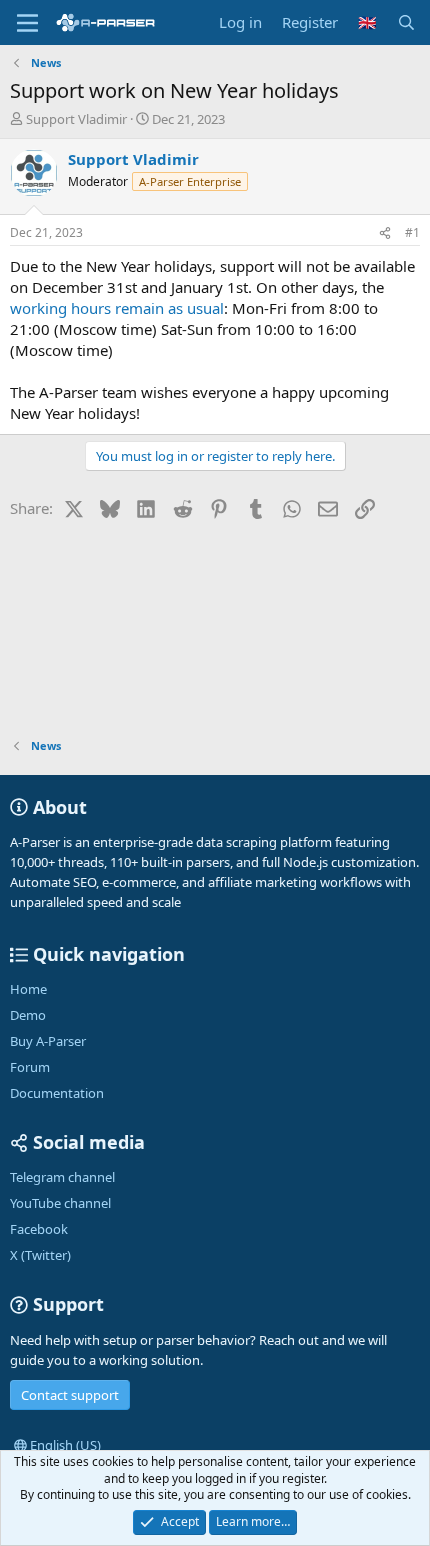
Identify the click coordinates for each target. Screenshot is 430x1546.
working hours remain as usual (117, 308)
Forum (30, 1067)
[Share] (385, 233)
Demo (28, 1015)
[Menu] (27, 23)
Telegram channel (62, 1177)
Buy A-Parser (48, 1041)
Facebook (39, 1229)
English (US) (64, 1445)
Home (28, 989)
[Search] (406, 22)
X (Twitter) (40, 1255)
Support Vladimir (76, 119)
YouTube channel (60, 1203)
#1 (412, 232)
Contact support (70, 1395)
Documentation (57, 1093)
